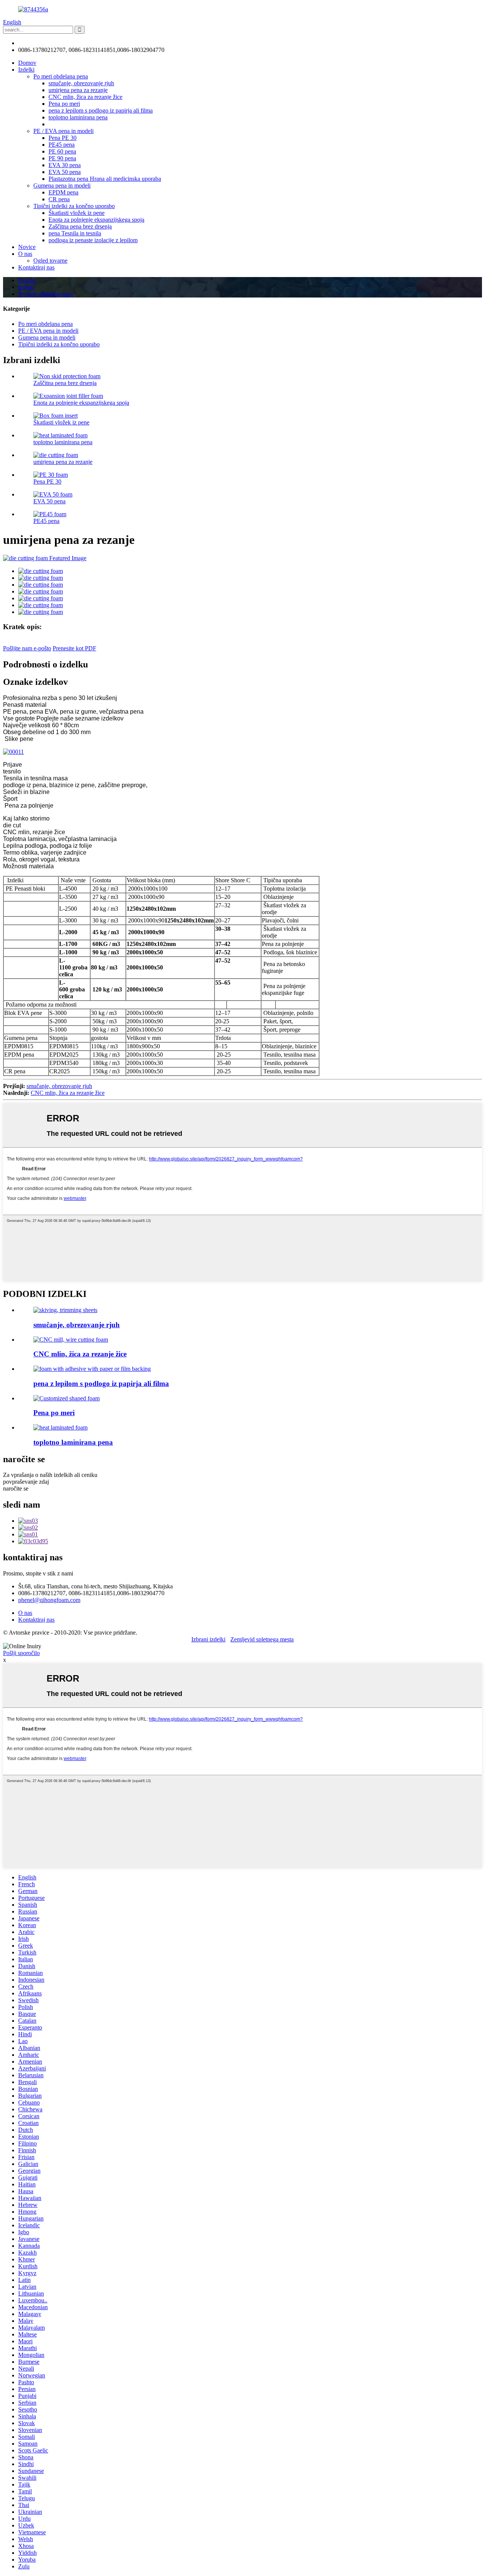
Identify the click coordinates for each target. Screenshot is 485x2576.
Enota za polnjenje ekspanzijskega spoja (96, 220)
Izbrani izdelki (208, 1639)
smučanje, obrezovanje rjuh (81, 83)
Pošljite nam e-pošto (27, 648)
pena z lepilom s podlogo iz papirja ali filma (101, 110)
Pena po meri (64, 104)
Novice (27, 247)
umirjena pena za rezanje (78, 90)
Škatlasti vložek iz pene (77, 213)
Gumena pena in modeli (62, 186)
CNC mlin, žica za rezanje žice (85, 97)
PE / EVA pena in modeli (63, 131)
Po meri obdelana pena (61, 76)
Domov (27, 63)
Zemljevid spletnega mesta (262, 1639)
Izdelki (26, 70)
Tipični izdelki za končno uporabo (74, 206)
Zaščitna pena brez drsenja (80, 226)
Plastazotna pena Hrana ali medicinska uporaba (105, 179)
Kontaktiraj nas (36, 267)
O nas (25, 254)
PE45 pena (62, 145)
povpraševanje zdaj (26, 1482)
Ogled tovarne (50, 261)
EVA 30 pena (65, 165)
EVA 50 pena (65, 172)
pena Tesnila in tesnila (75, 233)
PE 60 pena (62, 151)
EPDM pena (63, 192)
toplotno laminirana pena (78, 117)
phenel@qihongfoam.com (49, 43)
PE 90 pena (62, 158)
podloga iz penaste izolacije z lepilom (93, 240)
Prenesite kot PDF (74, 648)
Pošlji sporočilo (21, 1653)
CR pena (59, 199)
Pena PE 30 (63, 138)
